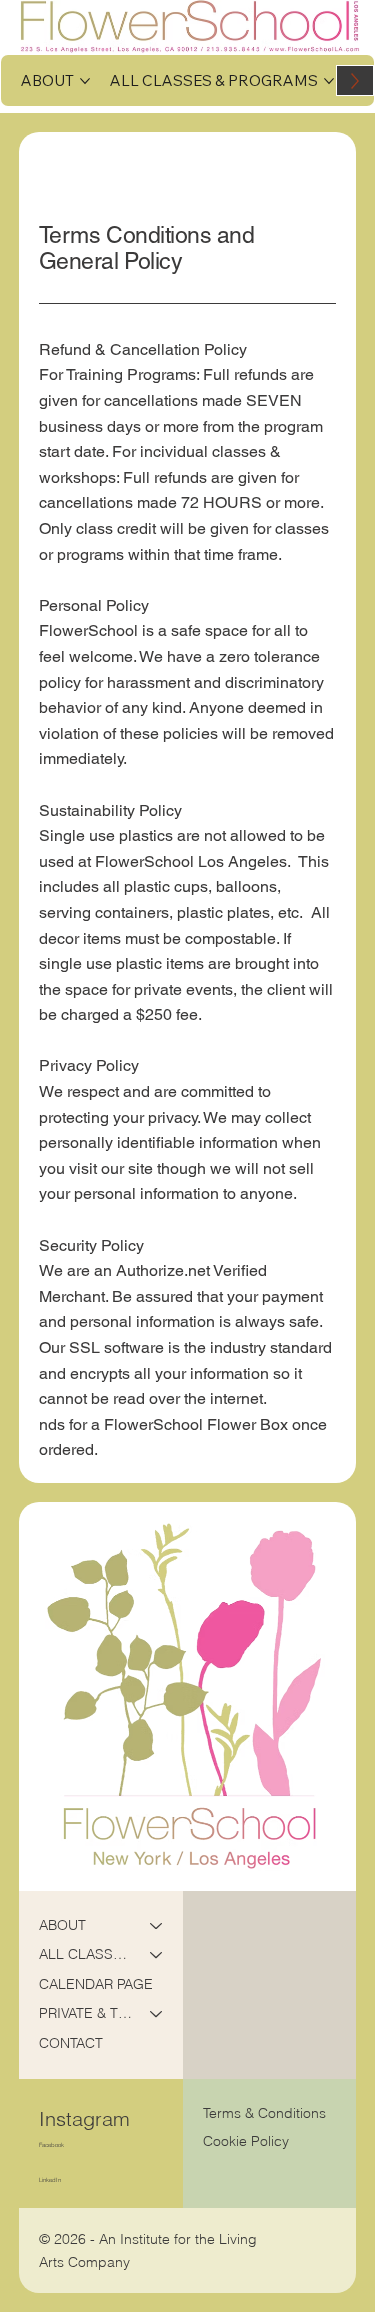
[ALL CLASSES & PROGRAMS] (157, 1955)
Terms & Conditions (266, 2113)
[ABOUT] (157, 1926)
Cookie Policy (246, 2141)
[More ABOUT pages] (85, 81)
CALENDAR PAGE (96, 1984)
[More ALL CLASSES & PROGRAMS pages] (329, 81)
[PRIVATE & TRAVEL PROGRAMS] (157, 2014)
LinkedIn (50, 2179)
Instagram (84, 2118)
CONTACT (71, 2043)
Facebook (51, 2144)
